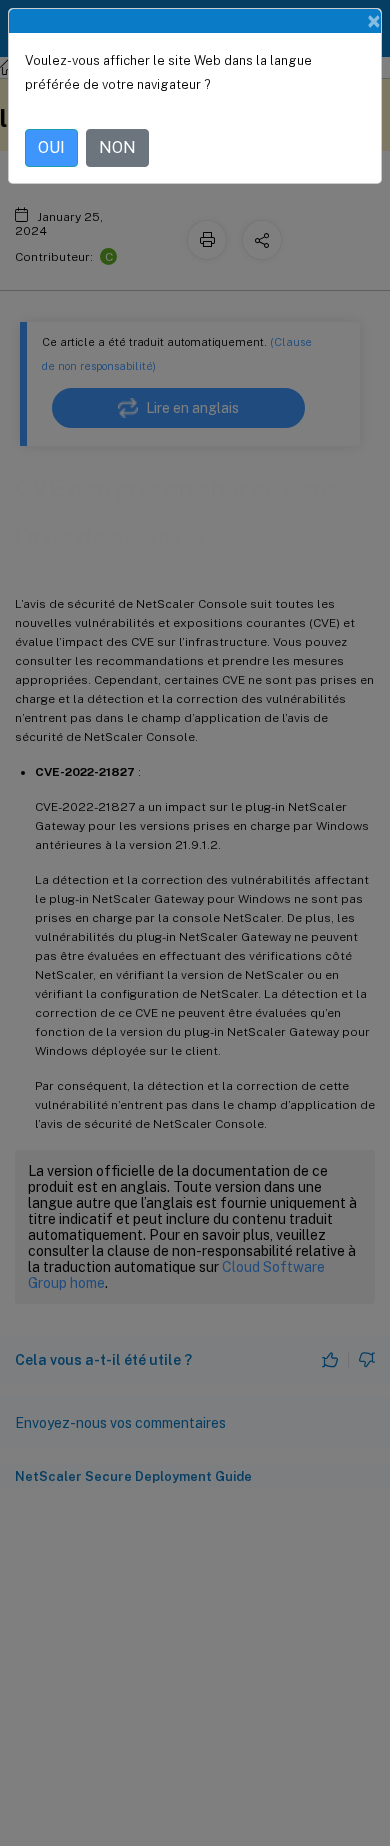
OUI (51, 147)
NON (117, 147)
